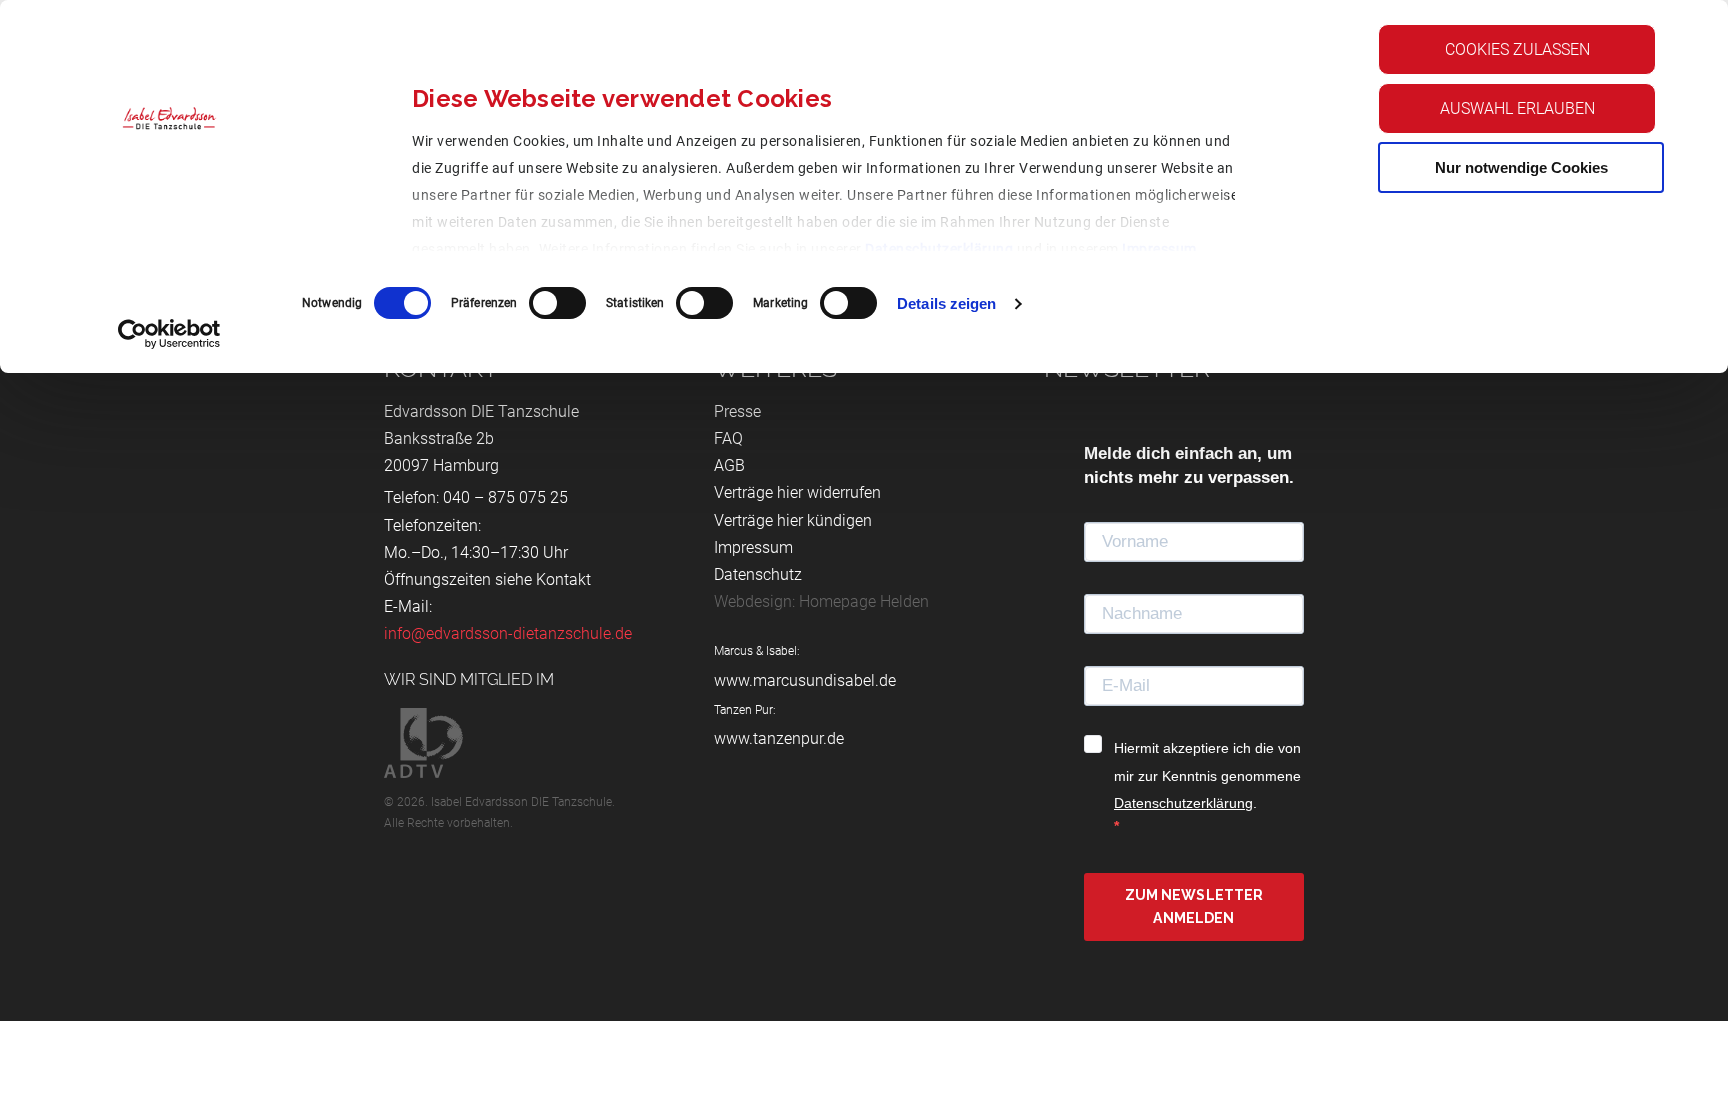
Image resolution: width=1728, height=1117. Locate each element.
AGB (729, 465)
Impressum (1159, 249)
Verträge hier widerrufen (797, 492)
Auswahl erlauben (1517, 108)
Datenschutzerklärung (939, 249)
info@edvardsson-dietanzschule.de (508, 633)
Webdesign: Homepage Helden (821, 601)
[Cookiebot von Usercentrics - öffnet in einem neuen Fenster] (169, 334)
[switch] (557, 303)
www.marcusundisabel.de (805, 680)
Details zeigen (946, 303)
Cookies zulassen (1517, 49)
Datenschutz (758, 574)
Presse (737, 411)
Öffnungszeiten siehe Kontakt (487, 579)
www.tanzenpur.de (779, 738)
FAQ (728, 438)
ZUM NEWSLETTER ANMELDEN (1194, 906)
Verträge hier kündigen (793, 520)
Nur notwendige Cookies (1521, 167)
